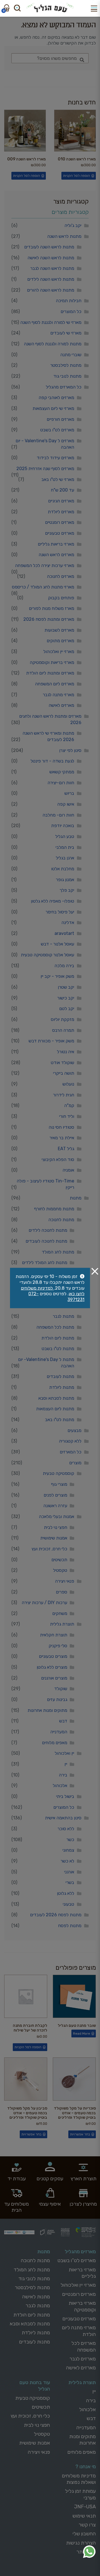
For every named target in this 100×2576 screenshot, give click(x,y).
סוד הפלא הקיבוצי (58, 1159)
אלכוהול (60, 1786)
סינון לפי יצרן (70, 750)
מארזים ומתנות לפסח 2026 (49, 619)
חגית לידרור (64, 1095)
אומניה (68, 1170)
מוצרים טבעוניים (53, 1656)
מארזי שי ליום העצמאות (53, 408)
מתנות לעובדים (60, 1376)
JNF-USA (85, 2507)
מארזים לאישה (61, 705)
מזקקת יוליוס (62, 1019)
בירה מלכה (64, 966)
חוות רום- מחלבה (58, 815)
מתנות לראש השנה (64, 236)
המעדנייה (59, 1732)
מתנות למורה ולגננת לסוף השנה (53, 344)
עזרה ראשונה (55, 1506)
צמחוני (68, 1850)
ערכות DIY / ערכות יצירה (44, 1603)
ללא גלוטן (66, 1893)
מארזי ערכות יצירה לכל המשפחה (45, 565)
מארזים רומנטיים (60, 522)
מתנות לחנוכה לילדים (48, 1230)
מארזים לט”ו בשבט (77, 2260)
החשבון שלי (84, 2534)
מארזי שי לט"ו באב (58, 479)
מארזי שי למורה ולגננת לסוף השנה (51, 322)
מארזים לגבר (83, 2359)
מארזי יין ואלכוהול (59, 652)
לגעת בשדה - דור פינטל (52, 761)
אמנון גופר (65, 880)
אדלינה (68, 922)
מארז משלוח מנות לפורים (52, 608)
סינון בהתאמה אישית (63, 1818)
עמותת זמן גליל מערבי (80, 2494)
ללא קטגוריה (70, 1441)
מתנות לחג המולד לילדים (45, 1263)
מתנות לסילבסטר (66, 365)
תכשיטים (59, 1560)
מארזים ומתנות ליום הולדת (50, 673)
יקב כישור (66, 998)
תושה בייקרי (64, 1073)
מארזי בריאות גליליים (56, 544)
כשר (70, 1840)
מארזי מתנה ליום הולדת (79, 2331)
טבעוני (68, 1904)
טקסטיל (60, 1570)
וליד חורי (67, 1116)
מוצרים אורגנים (54, 1678)
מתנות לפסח (70, 1926)
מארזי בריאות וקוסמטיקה (52, 662)
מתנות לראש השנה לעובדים (49, 247)
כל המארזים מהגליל (64, 387)
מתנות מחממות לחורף (54, 1209)
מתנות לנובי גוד (67, 376)
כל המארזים (71, 1452)
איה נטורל (66, 1052)
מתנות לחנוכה (61, 1220)
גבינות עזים (57, 1699)
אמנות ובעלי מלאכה (57, 1516)
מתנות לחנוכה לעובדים (46, 1241)
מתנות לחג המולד (58, 1252)
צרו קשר (87, 2525)
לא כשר (67, 1861)
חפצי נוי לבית (56, 1527)
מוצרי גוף (59, 1484)
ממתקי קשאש (62, 772)
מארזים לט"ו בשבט (57, 430)
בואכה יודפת (63, 826)
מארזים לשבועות (59, 630)
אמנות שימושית (54, 1538)
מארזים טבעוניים (60, 533)
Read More (82, 2034)
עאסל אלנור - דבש (57, 944)
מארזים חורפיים (60, 419)
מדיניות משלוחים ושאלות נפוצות (79, 2479)
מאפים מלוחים (55, 1743)
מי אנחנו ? (86, 2467)
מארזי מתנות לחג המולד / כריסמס (43, 587)
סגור (95, 1271)
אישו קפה (66, 804)
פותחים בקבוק (61, 598)
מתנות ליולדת (62, 1387)
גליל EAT (66, 1149)
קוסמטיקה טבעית (58, 1473)
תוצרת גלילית (62, 1624)
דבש (63, 1721)
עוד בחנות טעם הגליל (35, 2386)
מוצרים (75, 1463)
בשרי (70, 1882)
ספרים (62, 1592)
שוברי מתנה (71, 355)
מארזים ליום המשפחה (55, 684)
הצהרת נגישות (81, 2543)
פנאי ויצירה (65, 1581)
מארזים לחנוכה (61, 576)
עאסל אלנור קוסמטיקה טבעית (47, 955)
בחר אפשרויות (80, 2134)
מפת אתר (86, 2552)
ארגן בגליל (65, 858)
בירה (63, 1775)
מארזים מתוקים (60, 641)
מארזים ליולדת (61, 512)
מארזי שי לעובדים (66, 333)
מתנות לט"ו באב (60, 1420)
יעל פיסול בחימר (60, 912)
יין (66, 1764)
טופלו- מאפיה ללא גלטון (52, 901)
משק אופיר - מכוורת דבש (51, 1041)
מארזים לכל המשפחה (84, 2346)
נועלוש (68, 1084)
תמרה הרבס (63, 1030)
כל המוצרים (71, 311)
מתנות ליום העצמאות (55, 1409)
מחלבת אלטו (63, 869)
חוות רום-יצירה (61, 783)
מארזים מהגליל (80, 2252)
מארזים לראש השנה (56, 555)
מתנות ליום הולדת (58, 1338)
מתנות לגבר (63, 1316)
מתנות (76, 1198)
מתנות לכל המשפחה (55, 1327)
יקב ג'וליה (73, 225)
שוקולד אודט (62, 1063)
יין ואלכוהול (64, 1753)
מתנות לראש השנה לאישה (51, 258)
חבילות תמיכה (69, 301)
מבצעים (74, 1430)
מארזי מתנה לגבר (58, 695)
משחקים (60, 1613)
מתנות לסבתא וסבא (56, 1398)
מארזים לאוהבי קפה (56, 398)
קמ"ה (69, 1105)
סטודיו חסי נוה (61, 1127)
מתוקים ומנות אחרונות (47, 1710)
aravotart (64, 933)
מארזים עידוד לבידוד (55, 458)
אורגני (69, 1872)
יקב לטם (67, 1009)
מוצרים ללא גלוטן (52, 1667)
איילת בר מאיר (62, 1138)
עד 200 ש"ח (62, 490)
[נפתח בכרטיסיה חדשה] (89, 2552)
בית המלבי (65, 847)
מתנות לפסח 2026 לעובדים (56, 1915)
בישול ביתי (65, 1796)
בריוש (69, 793)
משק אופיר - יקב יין (57, 976)
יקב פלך (67, 890)
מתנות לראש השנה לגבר (52, 268)
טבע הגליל (65, 836)
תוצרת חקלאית (54, 1635)
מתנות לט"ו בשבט (58, 1349)
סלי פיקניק (58, 1646)
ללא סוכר (66, 1829)
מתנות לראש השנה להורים (51, 290)
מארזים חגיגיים (61, 501)
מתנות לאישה (36, 2297)
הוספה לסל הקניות (77, 176)
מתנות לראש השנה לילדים (51, 279)
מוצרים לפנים (55, 1495)
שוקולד (61, 1689)
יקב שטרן (66, 987)
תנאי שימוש (84, 2516)
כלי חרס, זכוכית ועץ (49, 1549)
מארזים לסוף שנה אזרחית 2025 (45, 469)
